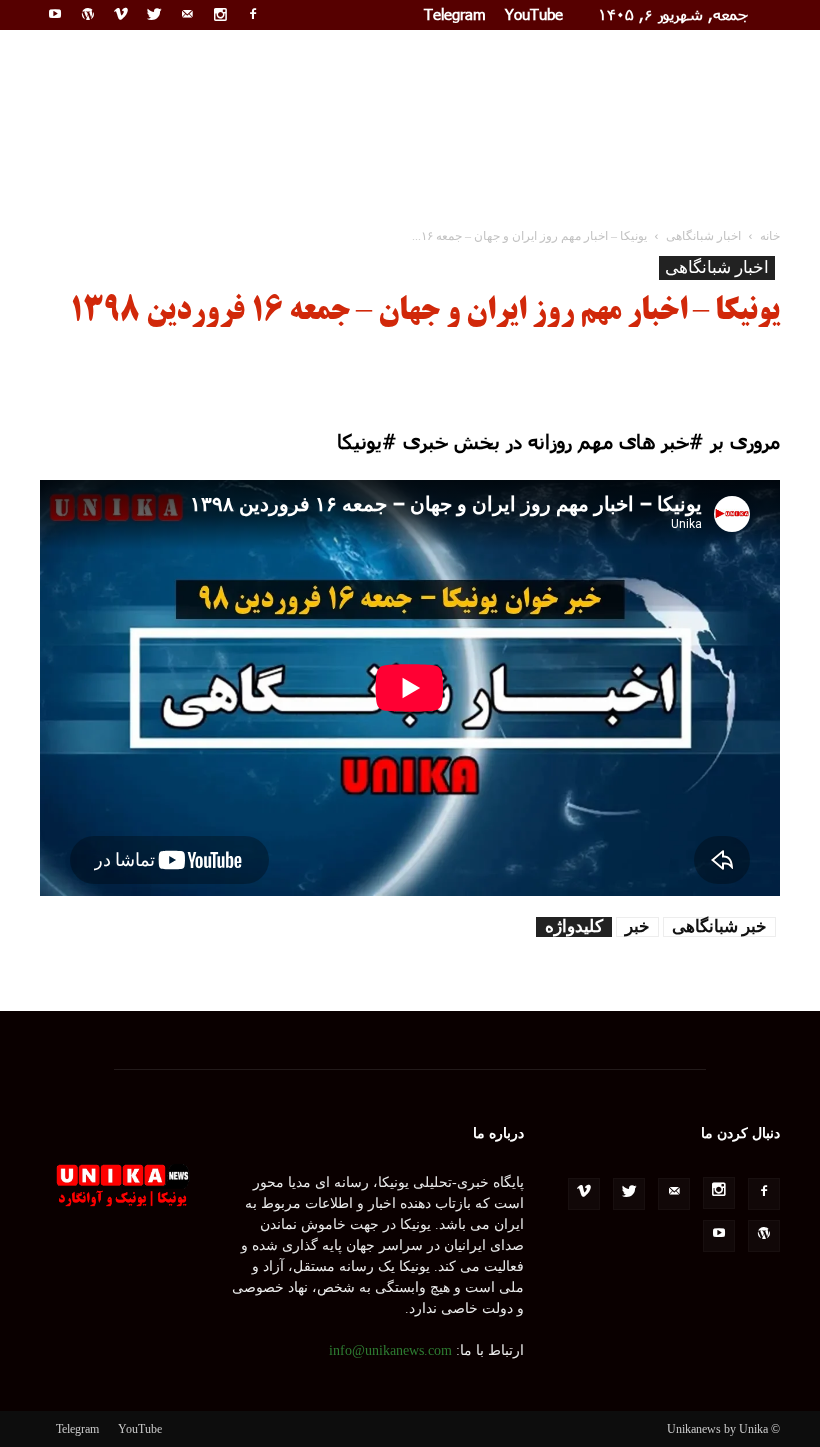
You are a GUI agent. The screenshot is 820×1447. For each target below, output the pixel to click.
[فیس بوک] (253, 14)
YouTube (534, 14)
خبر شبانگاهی (719, 926)
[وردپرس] (88, 14)
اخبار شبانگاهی (717, 267)
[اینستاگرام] (220, 14)
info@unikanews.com (390, 1350)
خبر (637, 926)
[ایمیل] (187, 14)
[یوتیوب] (55, 14)
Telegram (455, 14)
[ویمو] (121, 14)
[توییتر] (154, 14)
